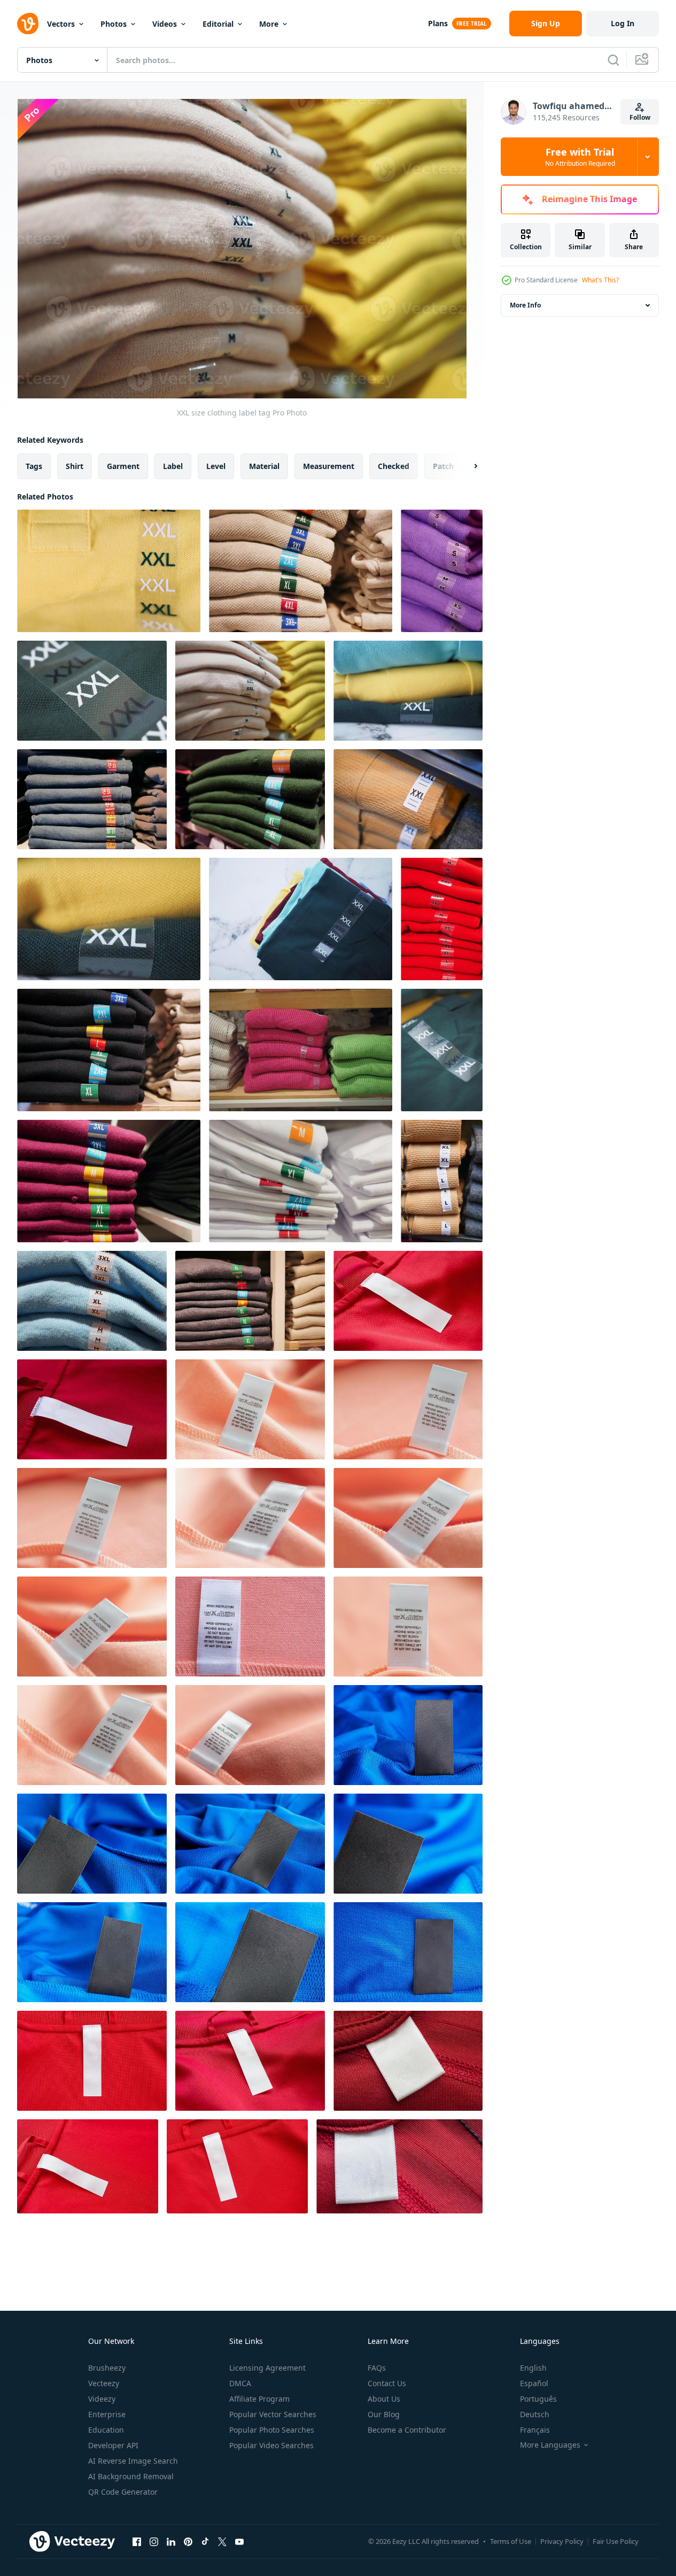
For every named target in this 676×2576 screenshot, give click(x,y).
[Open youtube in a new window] (239, 2541)
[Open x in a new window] (222, 2541)
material (264, 466)
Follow (640, 117)
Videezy (102, 2399)
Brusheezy (107, 2368)
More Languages (550, 2445)
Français (535, 2430)
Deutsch (535, 2414)
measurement (329, 466)
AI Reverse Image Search (133, 2461)
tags (34, 466)
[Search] (613, 60)
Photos (114, 24)
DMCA (240, 2383)
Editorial (218, 24)
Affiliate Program (259, 2399)
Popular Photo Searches (272, 2430)
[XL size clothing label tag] (92, 1301)
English (533, 2368)
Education (106, 2430)
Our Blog (384, 2414)
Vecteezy (104, 2383)
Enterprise (107, 2414)
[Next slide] (467, 466)
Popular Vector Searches (273, 2414)
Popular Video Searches (271, 2445)
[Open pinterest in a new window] (188, 2541)
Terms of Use (511, 2541)
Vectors (61, 24)
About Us (384, 2399)
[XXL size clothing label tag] (109, 571)
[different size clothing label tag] (301, 1181)
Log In (623, 23)
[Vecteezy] (28, 24)
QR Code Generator (123, 2492)
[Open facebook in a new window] (137, 2541)
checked (394, 466)
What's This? (600, 280)
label (173, 466)
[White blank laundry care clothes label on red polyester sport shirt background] (408, 2061)
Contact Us (387, 2383)
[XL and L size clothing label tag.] (442, 1181)
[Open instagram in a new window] (154, 2541)
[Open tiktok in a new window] (205, 2541)
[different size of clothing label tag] (109, 1181)
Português (538, 2399)
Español (534, 2383)
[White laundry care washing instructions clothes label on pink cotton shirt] (250, 1409)
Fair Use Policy (616, 2541)
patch (443, 466)
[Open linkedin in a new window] (171, 2541)
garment (123, 466)
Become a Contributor (407, 2430)
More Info (525, 305)
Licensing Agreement (267, 2368)
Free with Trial (580, 157)
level (216, 466)
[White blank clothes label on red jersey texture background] (408, 1301)
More (269, 24)
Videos (165, 24)
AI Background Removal (131, 2476)
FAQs (377, 2368)
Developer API (113, 2445)
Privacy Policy (562, 2541)
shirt (75, 466)
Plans (438, 23)
